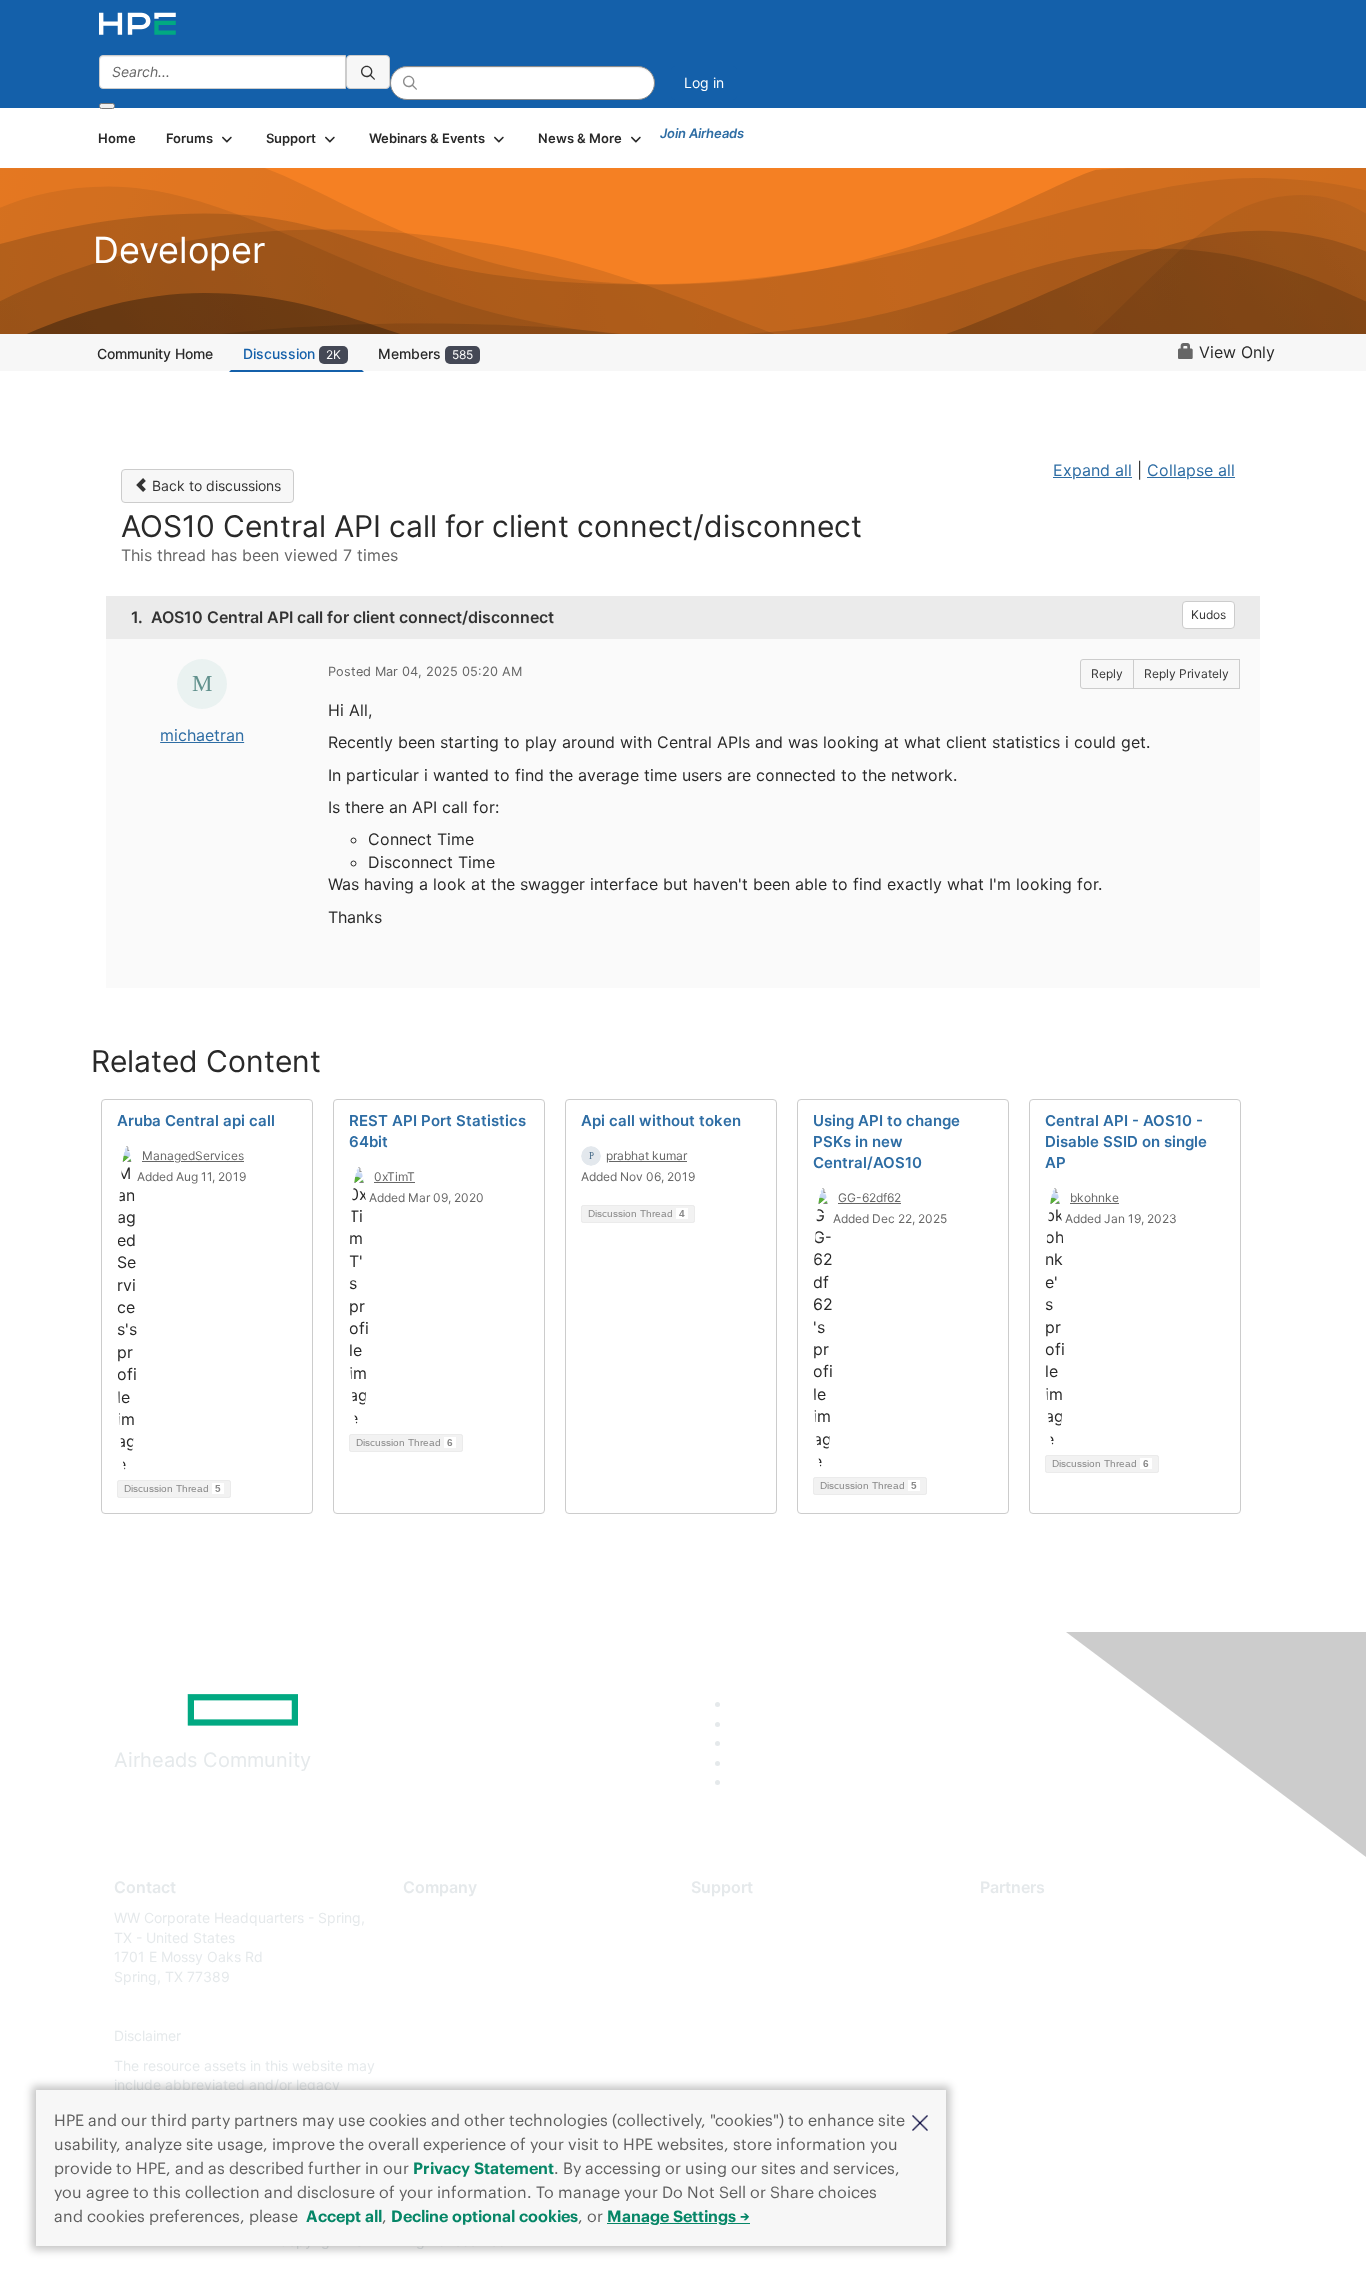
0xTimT (394, 1176)
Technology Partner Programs (1077, 2006)
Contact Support (745, 1947)
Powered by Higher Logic (971, 2242)
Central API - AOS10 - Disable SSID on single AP (1126, 1141)
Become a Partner (1038, 1947)
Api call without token (661, 1120)
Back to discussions (214, 485)
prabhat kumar (646, 1155)
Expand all (1092, 470)
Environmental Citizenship (487, 2006)
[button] (920, 2121)
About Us (433, 1917)
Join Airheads (702, 133)
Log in (704, 82)
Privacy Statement (483, 2168)
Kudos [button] (1208, 614)
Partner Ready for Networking (1078, 1976)
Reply (1107, 673)
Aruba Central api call (196, 1120)
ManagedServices (193, 1155)
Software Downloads (758, 2006)
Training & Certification (765, 1976)
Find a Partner (1026, 1917)
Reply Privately (1186, 673)
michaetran (202, 735)
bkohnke (1094, 1197)
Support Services (747, 1917)
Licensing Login (742, 2036)
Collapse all (1191, 470)
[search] (368, 72)
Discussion (292, 353)
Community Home (155, 353)
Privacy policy (449, 2036)
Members (425, 353)
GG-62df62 (869, 1197)
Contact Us (439, 1976)
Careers (428, 1947)
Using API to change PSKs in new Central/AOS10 (886, 1141)
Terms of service (457, 2065)
